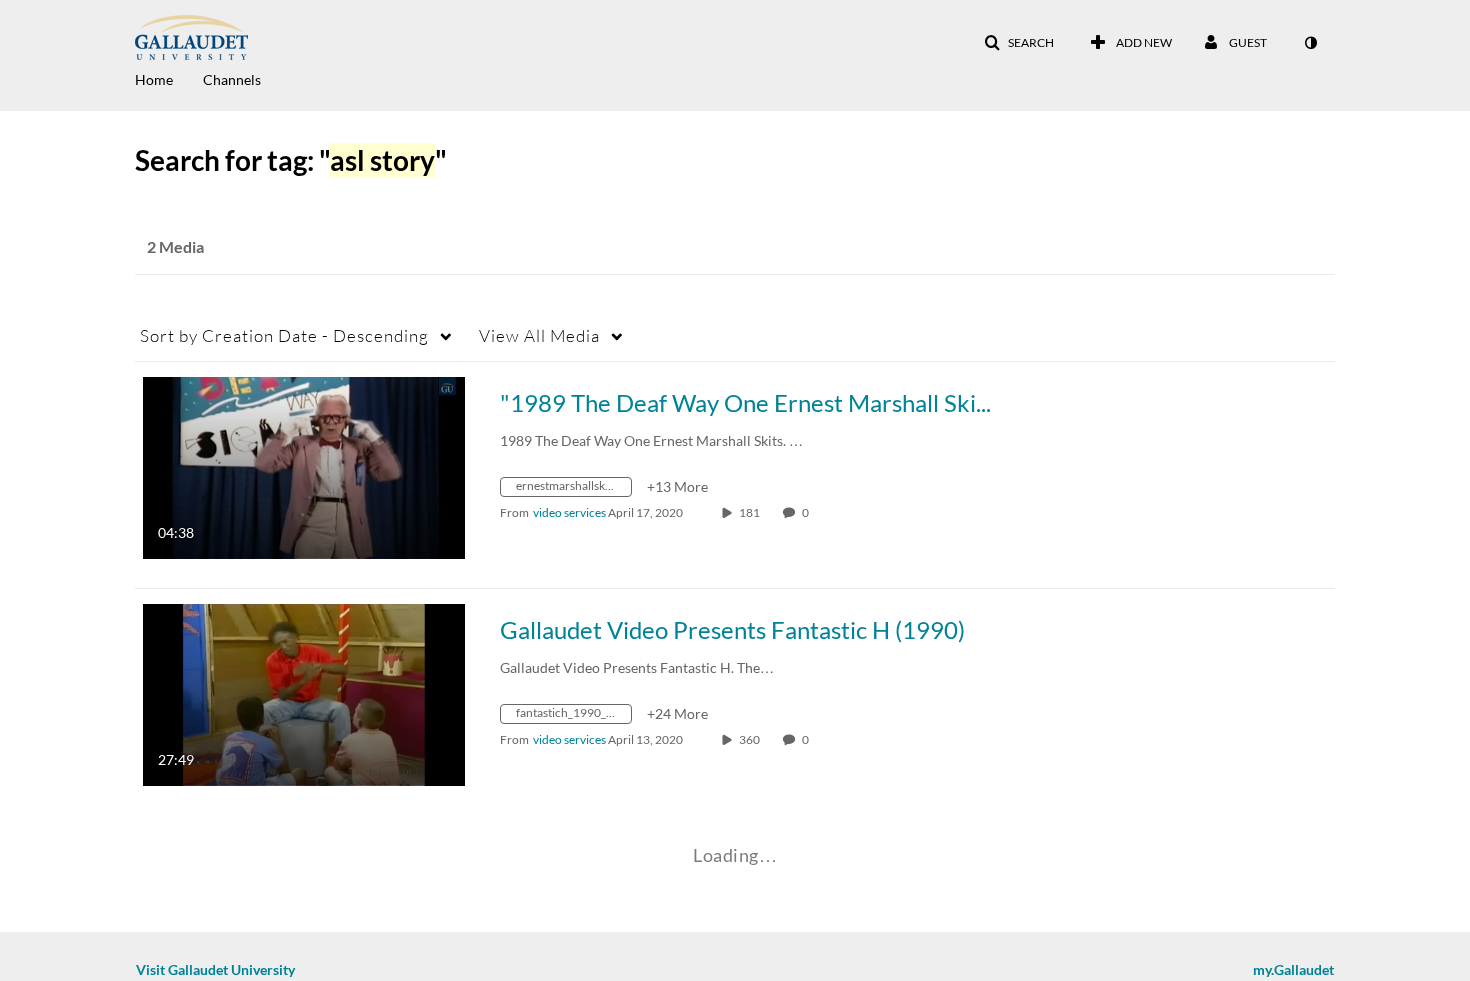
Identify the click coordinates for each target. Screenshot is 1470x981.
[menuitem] (169, 78)
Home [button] (154, 79)
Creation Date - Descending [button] (284, 335)
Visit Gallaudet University (215, 969)
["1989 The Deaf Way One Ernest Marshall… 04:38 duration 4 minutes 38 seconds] (304, 466)
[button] (1019, 43)
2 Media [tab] (175, 246)
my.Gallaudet (1293, 969)
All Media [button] (539, 335)
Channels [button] (232, 79)
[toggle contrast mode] (1310, 43)
